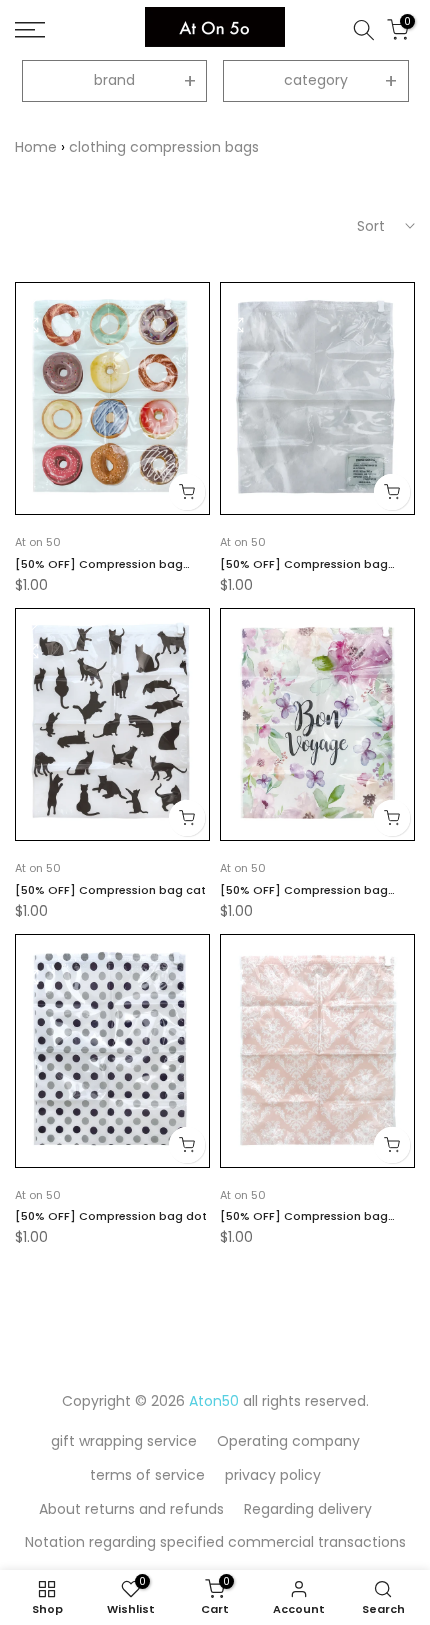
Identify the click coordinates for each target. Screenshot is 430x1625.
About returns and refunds (131, 1509)
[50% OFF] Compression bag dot (111, 1216)
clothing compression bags (164, 147)
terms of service (147, 1475)
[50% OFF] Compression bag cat (110, 890)
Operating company (288, 1441)
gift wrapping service (124, 1441)
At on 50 (38, 542)
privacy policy (273, 1475)
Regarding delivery (308, 1509)
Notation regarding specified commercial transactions (215, 1542)
